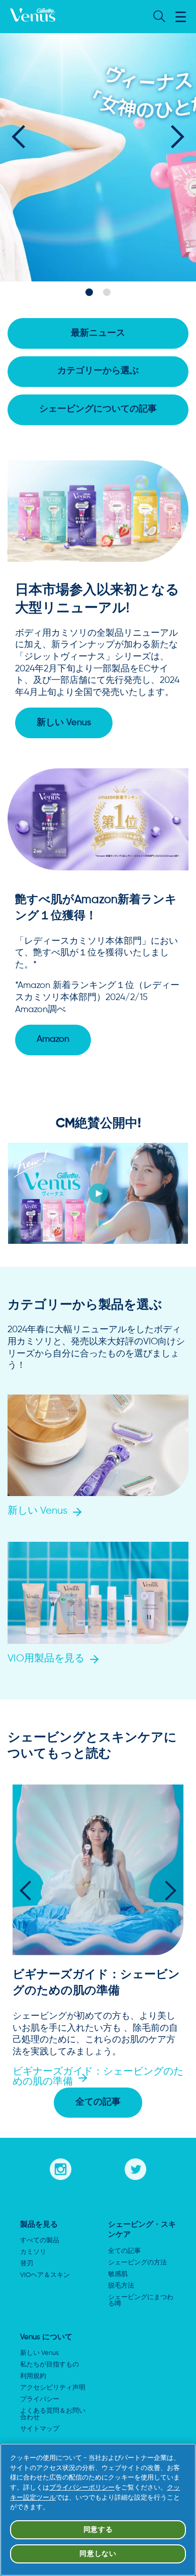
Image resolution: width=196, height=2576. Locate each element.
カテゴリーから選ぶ (98, 371)
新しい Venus (64, 723)
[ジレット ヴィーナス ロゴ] (33, 17)
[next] (173, 136)
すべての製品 (40, 2241)
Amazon (53, 1039)
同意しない (98, 2554)
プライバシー (40, 2399)
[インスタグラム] (61, 2167)
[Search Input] (158, 17)
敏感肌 (118, 2274)
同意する (98, 2530)
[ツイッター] (135, 2167)
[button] (181, 17)
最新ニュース (98, 333)
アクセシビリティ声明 (53, 2388)
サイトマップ (40, 2429)
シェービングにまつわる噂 (141, 2301)
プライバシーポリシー (82, 2488)
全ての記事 (98, 2102)
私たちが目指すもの (50, 2365)
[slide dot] (89, 292)
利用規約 (33, 2376)
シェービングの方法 (137, 2263)
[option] (98, 156)
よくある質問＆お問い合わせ (53, 2414)
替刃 (27, 2264)
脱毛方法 (121, 2286)
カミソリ (33, 2252)
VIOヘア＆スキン (45, 2275)
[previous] (23, 136)
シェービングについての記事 (98, 409)
